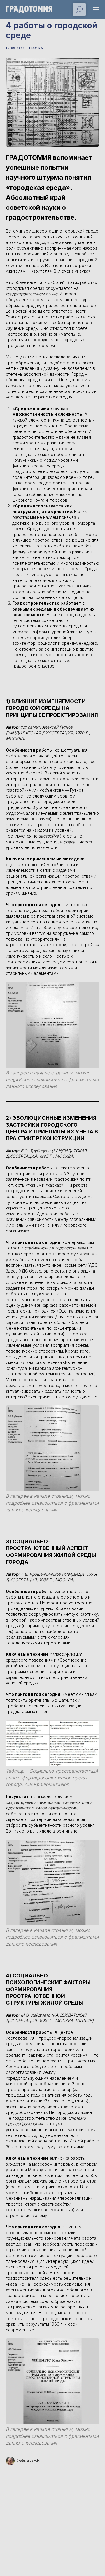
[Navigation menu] (96, 9)
